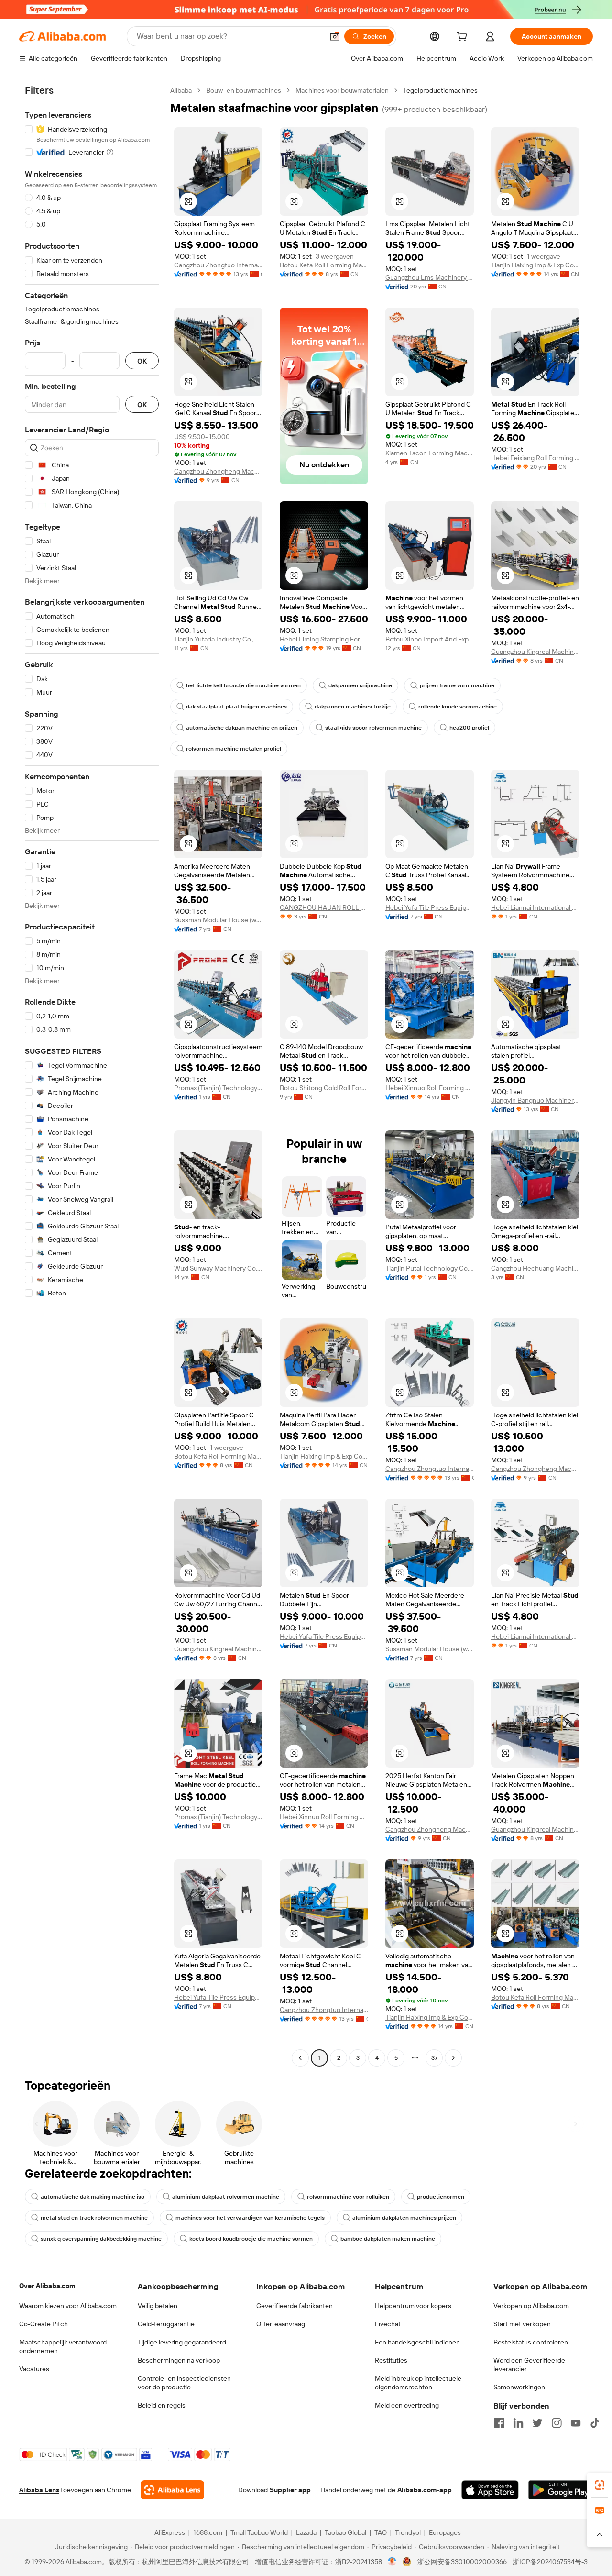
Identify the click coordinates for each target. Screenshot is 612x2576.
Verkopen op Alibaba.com (531, 2306)
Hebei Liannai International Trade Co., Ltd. (535, 907)
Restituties (391, 2360)
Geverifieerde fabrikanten (295, 2306)
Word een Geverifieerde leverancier (529, 2365)
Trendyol (408, 2532)
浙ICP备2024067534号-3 (550, 2562)
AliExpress (170, 2532)
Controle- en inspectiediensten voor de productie (184, 2383)
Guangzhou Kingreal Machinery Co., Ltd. (535, 652)
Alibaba (181, 90)
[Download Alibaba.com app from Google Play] (561, 2490)
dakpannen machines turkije (353, 707)
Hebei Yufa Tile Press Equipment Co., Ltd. (430, 907)
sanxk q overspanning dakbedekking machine (101, 2239)
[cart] (464, 38)
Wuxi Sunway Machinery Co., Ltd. (218, 1268)
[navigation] (92, 1075)
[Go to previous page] (300, 2058)
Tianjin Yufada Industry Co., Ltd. (218, 639)
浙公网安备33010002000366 (462, 2562)
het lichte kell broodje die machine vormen (243, 685)
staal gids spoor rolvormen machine (373, 728)
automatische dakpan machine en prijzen (242, 728)
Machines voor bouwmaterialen (342, 90)
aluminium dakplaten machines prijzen (404, 2218)
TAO (381, 2532)
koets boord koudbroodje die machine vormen (251, 2239)
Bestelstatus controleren (531, 2342)
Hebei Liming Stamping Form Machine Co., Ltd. (324, 639)
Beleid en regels (162, 2405)
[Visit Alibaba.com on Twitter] (537, 2423)
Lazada (306, 2532)
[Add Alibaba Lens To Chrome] (172, 2490)
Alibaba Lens (39, 2490)
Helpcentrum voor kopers (413, 2306)
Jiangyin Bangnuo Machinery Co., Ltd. (535, 1100)
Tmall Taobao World (259, 2532)
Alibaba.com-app (425, 2490)
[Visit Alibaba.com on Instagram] (557, 2423)
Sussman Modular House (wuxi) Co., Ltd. (218, 920)
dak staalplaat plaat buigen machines (236, 707)
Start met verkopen (522, 2324)
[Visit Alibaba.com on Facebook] (499, 2423)
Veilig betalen (158, 2306)
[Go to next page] (453, 2058)
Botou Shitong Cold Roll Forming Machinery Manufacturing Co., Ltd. (324, 1088)
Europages (445, 2532)
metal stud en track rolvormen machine (94, 2218)
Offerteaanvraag (281, 2324)
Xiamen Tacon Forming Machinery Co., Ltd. (430, 453)
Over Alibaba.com (47, 2286)
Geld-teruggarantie (166, 2324)
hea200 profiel (469, 728)
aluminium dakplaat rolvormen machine (226, 2197)
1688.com (208, 2532)
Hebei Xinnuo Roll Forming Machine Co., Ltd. (430, 1088)
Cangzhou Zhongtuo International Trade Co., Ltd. (218, 265)
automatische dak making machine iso (93, 2197)
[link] (600, 2485)
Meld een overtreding (407, 2405)
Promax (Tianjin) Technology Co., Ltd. (218, 1088)
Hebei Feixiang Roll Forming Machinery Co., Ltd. (535, 458)
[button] (335, 36)
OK (142, 361)
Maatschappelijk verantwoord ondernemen (63, 2346)
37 (434, 2058)
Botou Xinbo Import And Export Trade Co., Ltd (430, 639)
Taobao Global (345, 2532)
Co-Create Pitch (44, 2324)
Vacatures (34, 2369)
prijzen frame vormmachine (457, 685)
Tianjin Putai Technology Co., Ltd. (430, 1268)
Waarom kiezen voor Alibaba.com (68, 2306)
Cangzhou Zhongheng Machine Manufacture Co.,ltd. (218, 471)
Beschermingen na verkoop (179, 2360)
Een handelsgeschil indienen (417, 2342)
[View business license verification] (392, 2562)
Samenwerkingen (519, 2387)
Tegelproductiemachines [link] (440, 90)
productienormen (441, 2197)
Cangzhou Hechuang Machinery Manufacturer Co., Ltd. (535, 1268)
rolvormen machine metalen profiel (234, 749)
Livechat (388, 2324)
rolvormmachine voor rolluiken (348, 2197)
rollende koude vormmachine (458, 707)
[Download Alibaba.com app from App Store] (490, 2490)
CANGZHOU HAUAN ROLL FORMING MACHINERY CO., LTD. (324, 907)
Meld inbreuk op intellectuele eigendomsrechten (418, 2383)
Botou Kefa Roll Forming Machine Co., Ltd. (324, 265)
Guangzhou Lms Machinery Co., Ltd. (430, 277)
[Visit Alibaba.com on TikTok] (595, 2423)
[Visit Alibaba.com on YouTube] (576, 2423)
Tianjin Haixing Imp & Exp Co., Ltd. (535, 265)
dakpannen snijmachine (360, 685)
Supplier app (290, 2490)
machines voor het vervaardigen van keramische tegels (250, 2218)
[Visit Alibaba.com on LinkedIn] (518, 2423)
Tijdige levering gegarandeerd (182, 2342)
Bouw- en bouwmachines (244, 90)
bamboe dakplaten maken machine (388, 2239)
